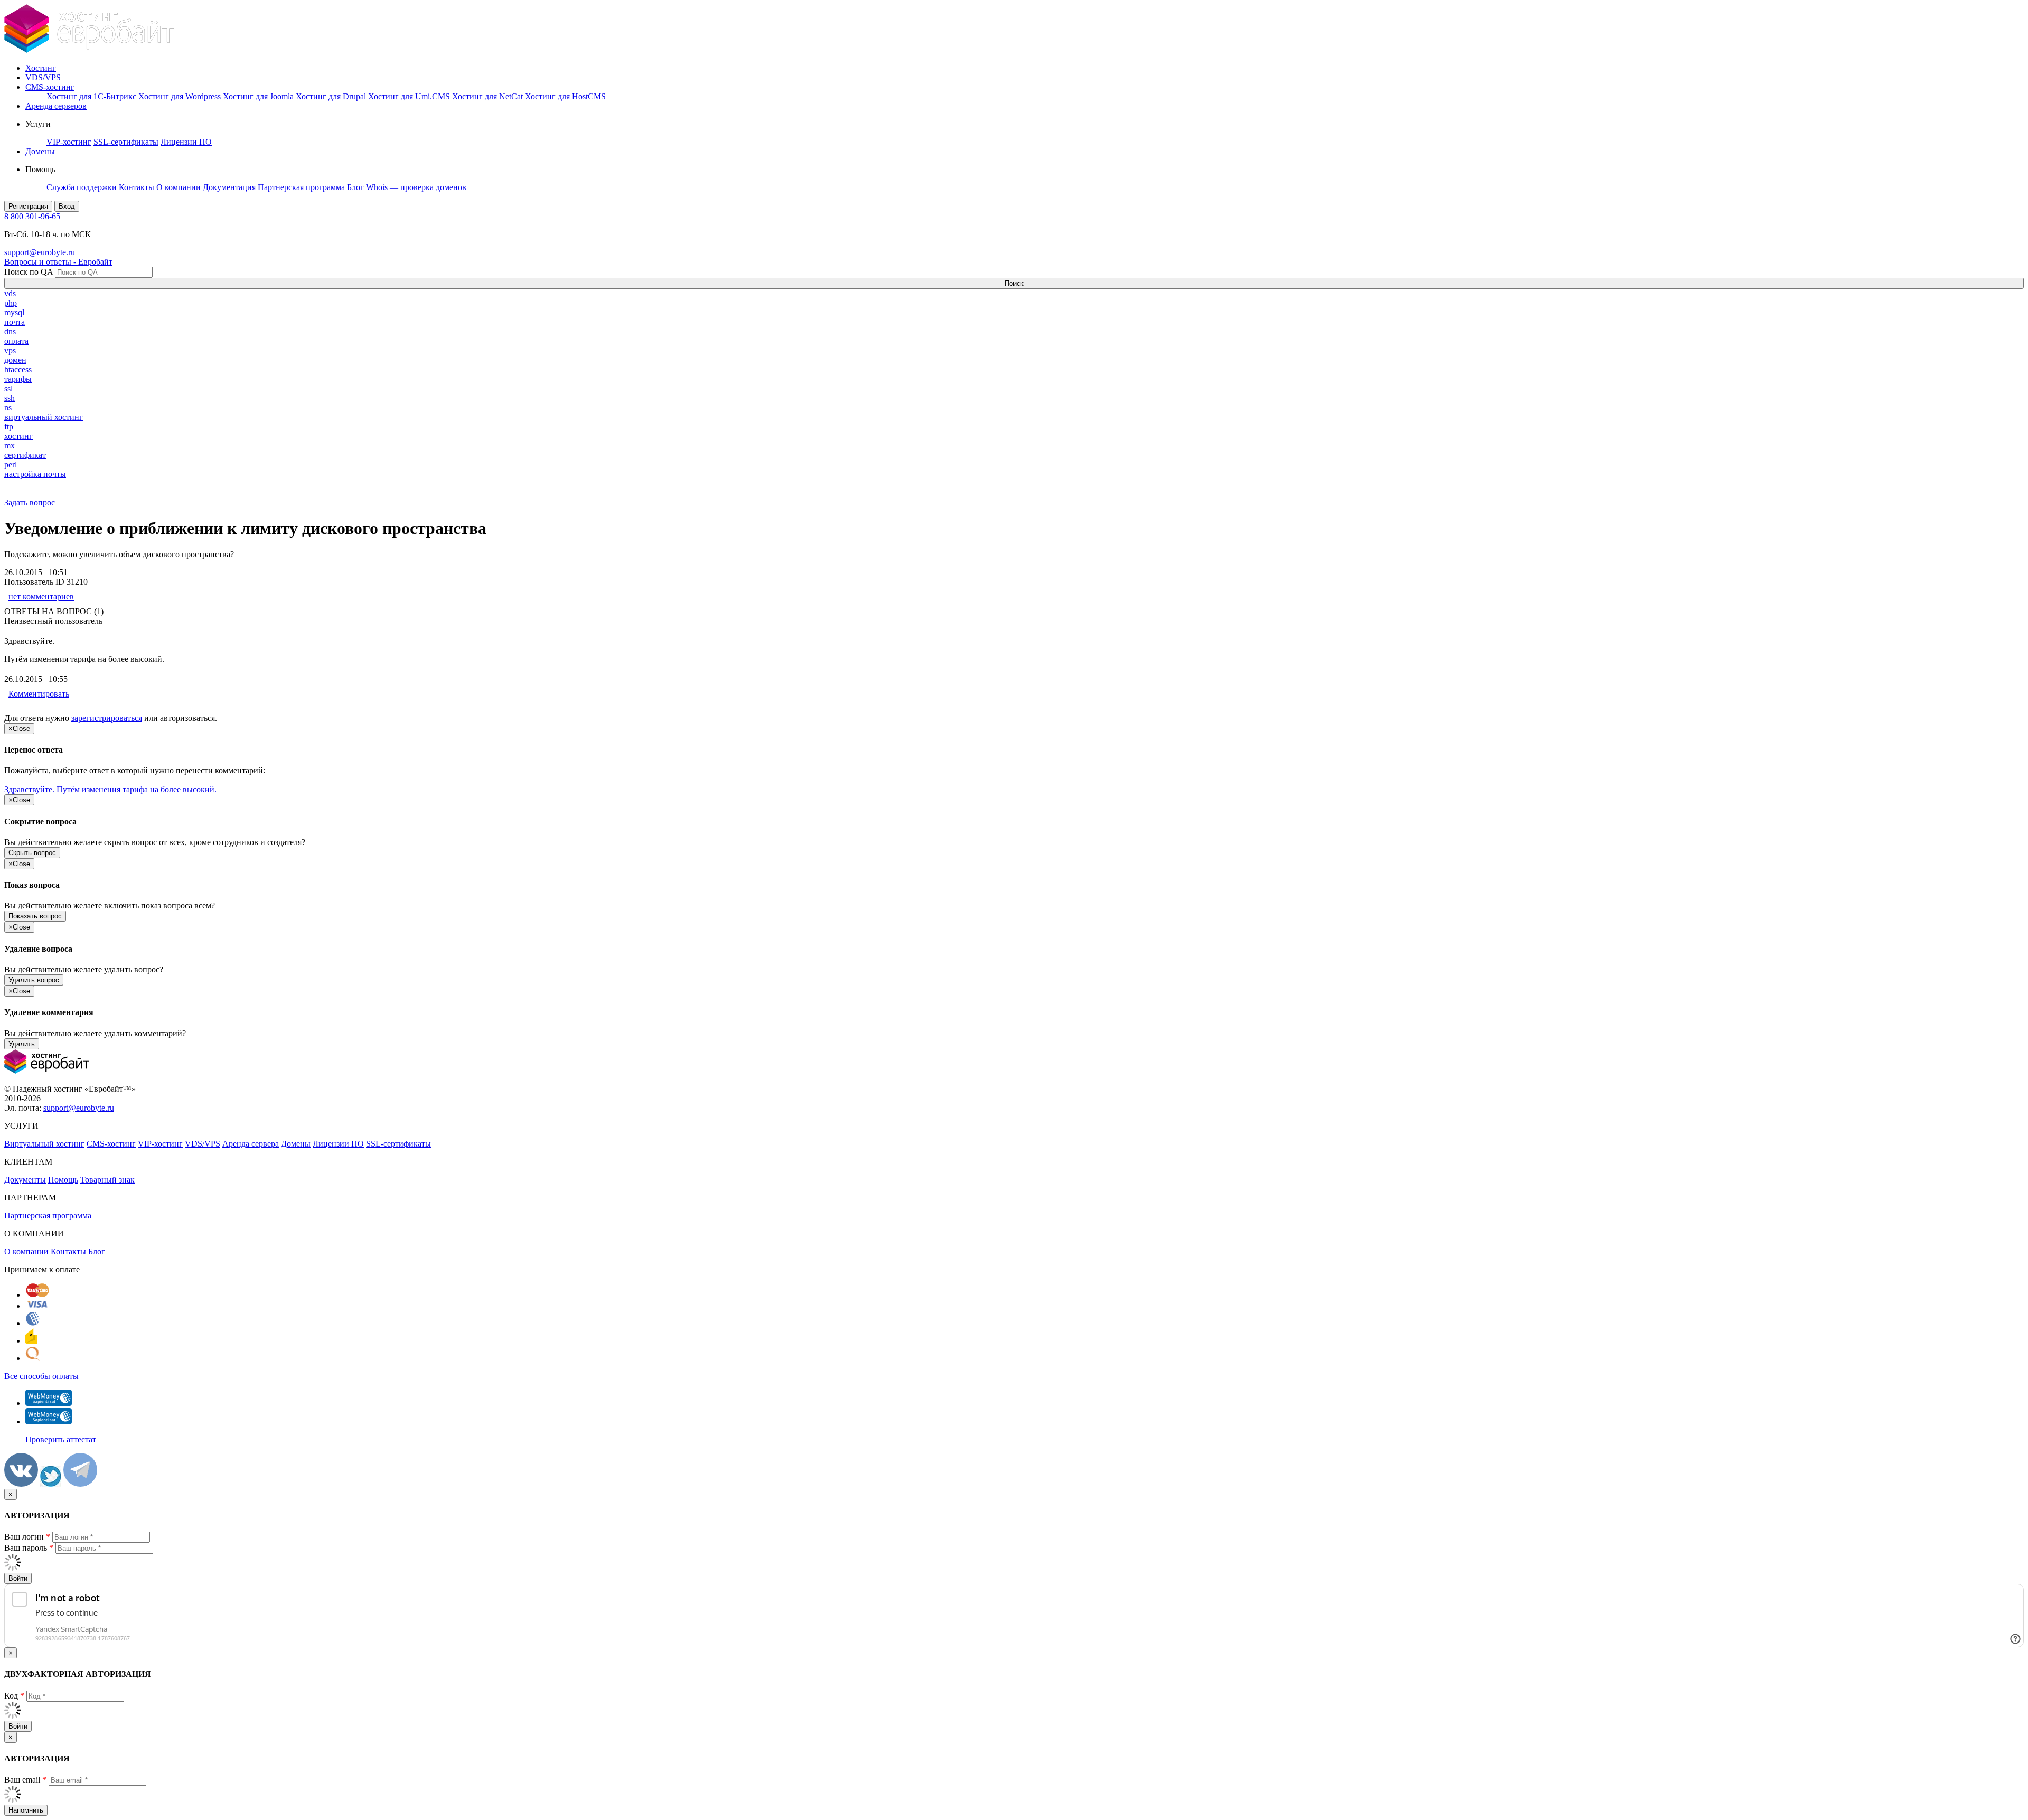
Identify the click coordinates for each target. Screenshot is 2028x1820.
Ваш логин (27, 1537)
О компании (179, 187)
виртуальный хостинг (44, 417)
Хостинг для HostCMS (565, 96)
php (11, 303)
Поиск (1014, 283)
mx (10, 445)
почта (15, 322)
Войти (18, 1578)
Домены (40, 151)
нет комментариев (41, 597)
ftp (9, 426)
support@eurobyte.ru (40, 252)
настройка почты (35, 474)
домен (15, 360)
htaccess (18, 369)
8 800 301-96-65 (32, 216)
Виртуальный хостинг (44, 1144)
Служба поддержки (82, 187)
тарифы (18, 379)
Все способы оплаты (41, 1376)
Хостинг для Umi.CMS (409, 96)
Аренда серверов (56, 106)
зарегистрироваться (107, 718)
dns (10, 331)
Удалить (22, 1044)
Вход (67, 206)
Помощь (63, 1180)
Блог (355, 187)
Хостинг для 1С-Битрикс (91, 96)
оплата (16, 341)
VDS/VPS (43, 77)
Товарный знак (107, 1180)
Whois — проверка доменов (416, 187)
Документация (229, 187)
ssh (10, 398)
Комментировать (39, 694)
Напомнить (26, 1810)
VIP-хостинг (69, 142)
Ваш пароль (29, 1548)
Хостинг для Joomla (258, 96)
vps (10, 350)
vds (10, 293)
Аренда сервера (251, 1144)
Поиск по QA (29, 272)
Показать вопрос (35, 916)
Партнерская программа (301, 187)
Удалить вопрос (34, 980)
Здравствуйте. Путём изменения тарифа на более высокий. (110, 789)
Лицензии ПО (186, 142)
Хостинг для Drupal (331, 96)
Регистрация (28, 206)
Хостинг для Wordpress (180, 96)
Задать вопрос (30, 503)
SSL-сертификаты (126, 142)
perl (11, 465)
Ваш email (25, 1780)
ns (8, 407)
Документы (25, 1180)
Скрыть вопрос (32, 853)
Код (14, 1696)
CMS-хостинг (50, 87)
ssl (8, 388)
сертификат (25, 455)
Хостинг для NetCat (487, 96)
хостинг (18, 436)
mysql (14, 312)
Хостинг (41, 68)
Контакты (137, 187)
